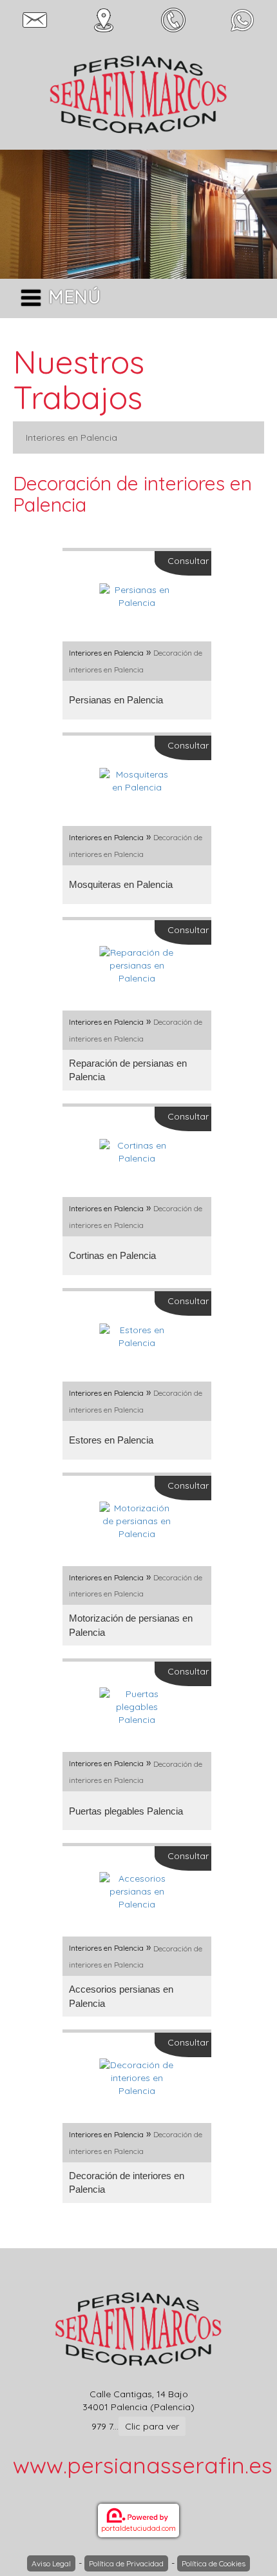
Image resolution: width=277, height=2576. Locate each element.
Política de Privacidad (126, 2563)
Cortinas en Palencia (112, 1255)
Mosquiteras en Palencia (121, 884)
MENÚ (74, 297)
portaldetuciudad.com (138, 2528)
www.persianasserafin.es (143, 2465)
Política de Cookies (214, 2563)
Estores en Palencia (111, 1440)
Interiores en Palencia (72, 438)
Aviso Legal (51, 2563)
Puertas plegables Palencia (126, 1811)
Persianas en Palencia (116, 700)
